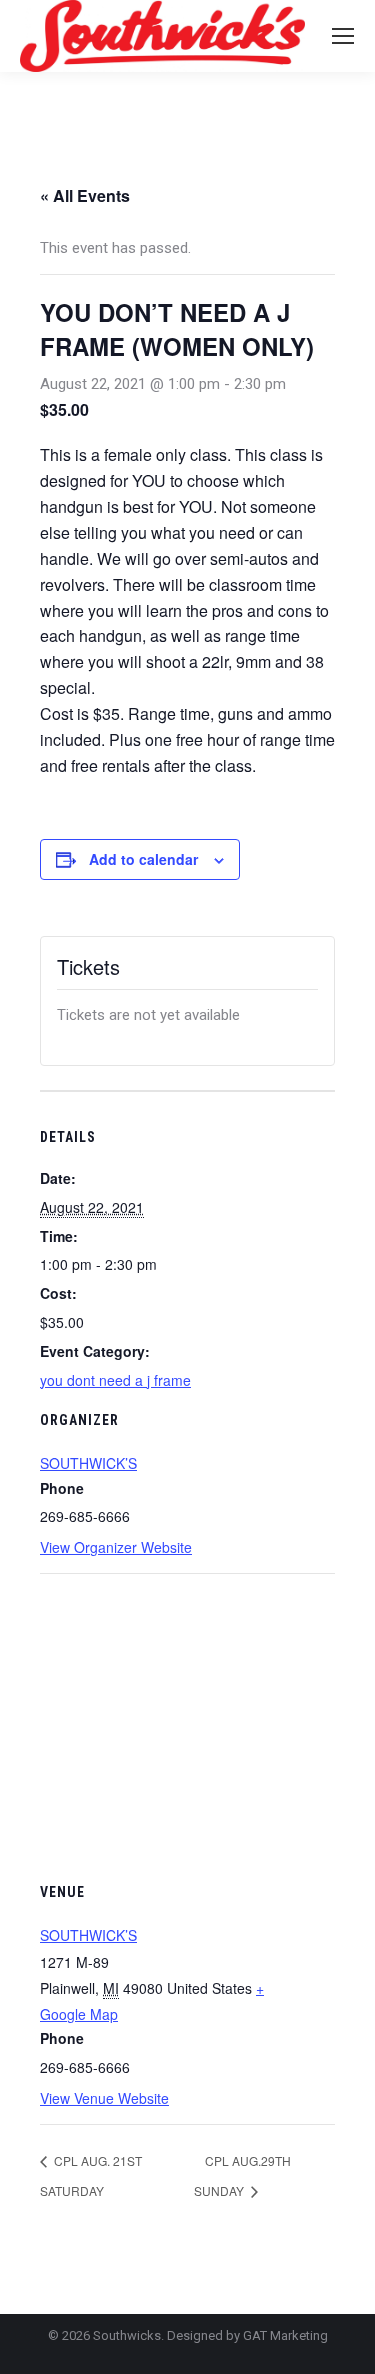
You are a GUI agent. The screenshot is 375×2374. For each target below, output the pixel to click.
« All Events (85, 195)
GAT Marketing (285, 2335)
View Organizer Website (116, 1547)
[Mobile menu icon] (343, 36)
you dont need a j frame (115, 1380)
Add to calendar (143, 859)
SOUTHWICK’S (88, 1463)
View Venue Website (104, 2098)
